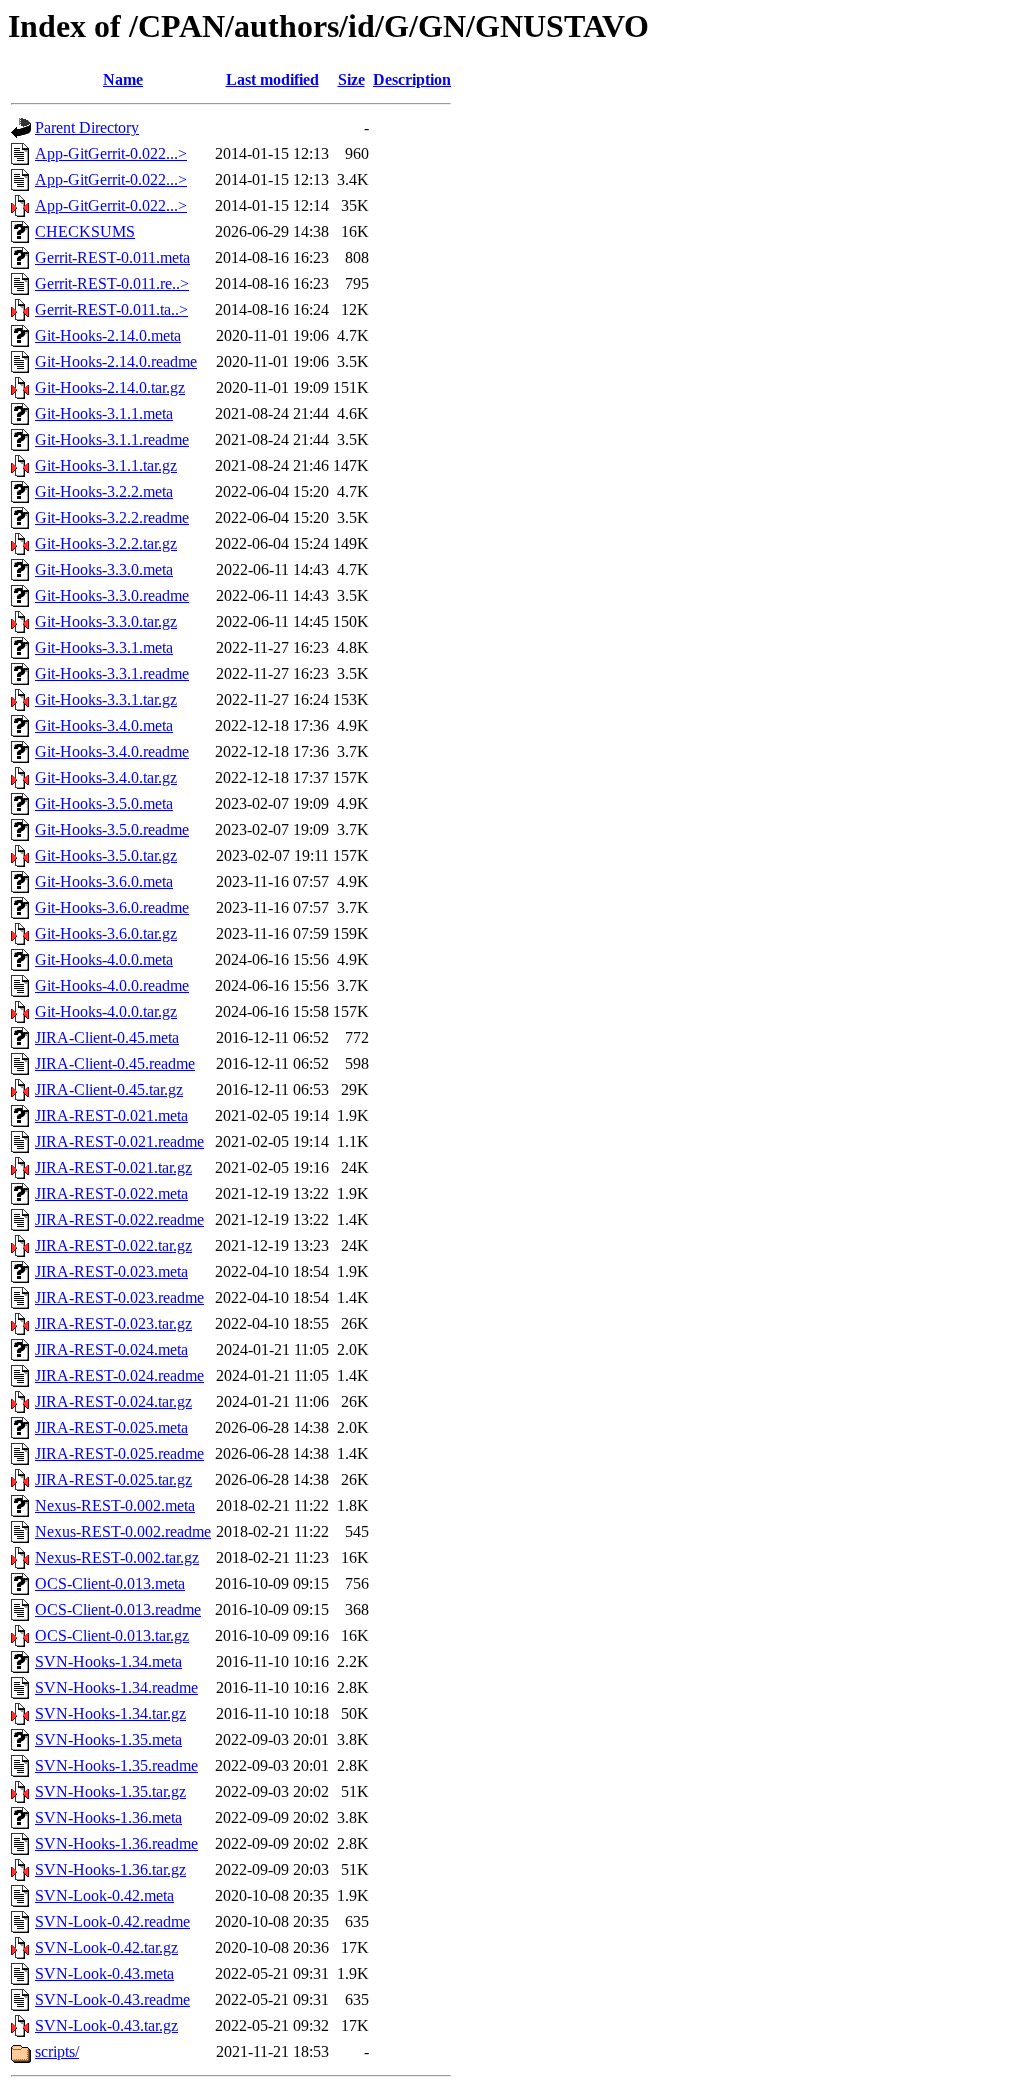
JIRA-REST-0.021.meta (111, 1115)
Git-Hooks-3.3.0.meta (104, 569)
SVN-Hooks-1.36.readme (116, 1843)
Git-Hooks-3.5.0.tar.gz (106, 855)
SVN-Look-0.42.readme (112, 1921)
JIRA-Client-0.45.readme (115, 1063)
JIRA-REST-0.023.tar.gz (113, 1323)
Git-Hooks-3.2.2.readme (112, 517)
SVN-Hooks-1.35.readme (116, 1765)
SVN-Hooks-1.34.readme (116, 1687)
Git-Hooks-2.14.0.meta (108, 335)
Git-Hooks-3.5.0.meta (104, 803)
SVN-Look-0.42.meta (104, 1895)
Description (412, 79)
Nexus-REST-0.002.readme (123, 1531)
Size (351, 79)
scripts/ (57, 2051)
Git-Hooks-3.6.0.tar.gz (106, 933)
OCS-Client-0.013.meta (110, 1583)
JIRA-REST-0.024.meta (111, 1349)
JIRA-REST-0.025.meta (111, 1427)
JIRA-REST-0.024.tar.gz (113, 1401)
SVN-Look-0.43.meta (104, 1973)
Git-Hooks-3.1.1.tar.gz (106, 465)
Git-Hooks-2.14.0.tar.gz (110, 387)
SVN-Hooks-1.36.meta (108, 1817)
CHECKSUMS (85, 231)
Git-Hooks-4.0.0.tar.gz (106, 1011)
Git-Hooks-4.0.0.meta (104, 959)
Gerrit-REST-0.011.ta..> (111, 309)
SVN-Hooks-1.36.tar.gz (110, 1869)
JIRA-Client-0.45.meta (107, 1037)
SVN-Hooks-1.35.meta (108, 1739)
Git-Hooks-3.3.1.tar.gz (106, 699)
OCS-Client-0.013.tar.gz (112, 1635)
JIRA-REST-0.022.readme (119, 1219)
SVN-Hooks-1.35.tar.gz (110, 1791)
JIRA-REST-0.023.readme (119, 1297)
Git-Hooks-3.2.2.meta (104, 491)
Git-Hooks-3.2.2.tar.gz (106, 543)
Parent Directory (87, 127)
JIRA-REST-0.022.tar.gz (113, 1245)
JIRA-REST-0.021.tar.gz (113, 1167)
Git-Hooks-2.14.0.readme (116, 361)
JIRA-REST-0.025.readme (119, 1453)
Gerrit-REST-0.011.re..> (112, 283)
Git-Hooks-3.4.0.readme (112, 751)
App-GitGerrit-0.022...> (111, 153)
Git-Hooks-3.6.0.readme (112, 907)
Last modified (272, 79)
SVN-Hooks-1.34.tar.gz (110, 1713)
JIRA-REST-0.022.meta (111, 1193)
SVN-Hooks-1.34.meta (108, 1661)
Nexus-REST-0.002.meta (115, 1505)
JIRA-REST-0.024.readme (119, 1375)
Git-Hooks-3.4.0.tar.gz (106, 777)
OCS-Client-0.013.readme (118, 1609)
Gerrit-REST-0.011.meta (112, 257)
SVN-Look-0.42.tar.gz (106, 1947)
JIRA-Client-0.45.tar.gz (109, 1089)
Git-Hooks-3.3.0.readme (112, 595)
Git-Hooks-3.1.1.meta (104, 413)
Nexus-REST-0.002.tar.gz (117, 1557)
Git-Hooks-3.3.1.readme (112, 673)
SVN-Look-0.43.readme (112, 1999)
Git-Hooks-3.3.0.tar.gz (106, 621)
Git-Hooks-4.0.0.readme (112, 985)
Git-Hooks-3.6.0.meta (104, 881)
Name (123, 79)
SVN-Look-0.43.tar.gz (106, 2025)
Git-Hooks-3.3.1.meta (104, 647)
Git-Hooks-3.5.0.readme (112, 829)
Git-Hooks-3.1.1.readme (112, 439)
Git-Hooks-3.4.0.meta (104, 725)
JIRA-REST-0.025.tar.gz (113, 1479)
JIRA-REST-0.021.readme (119, 1141)
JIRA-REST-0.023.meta (111, 1271)
